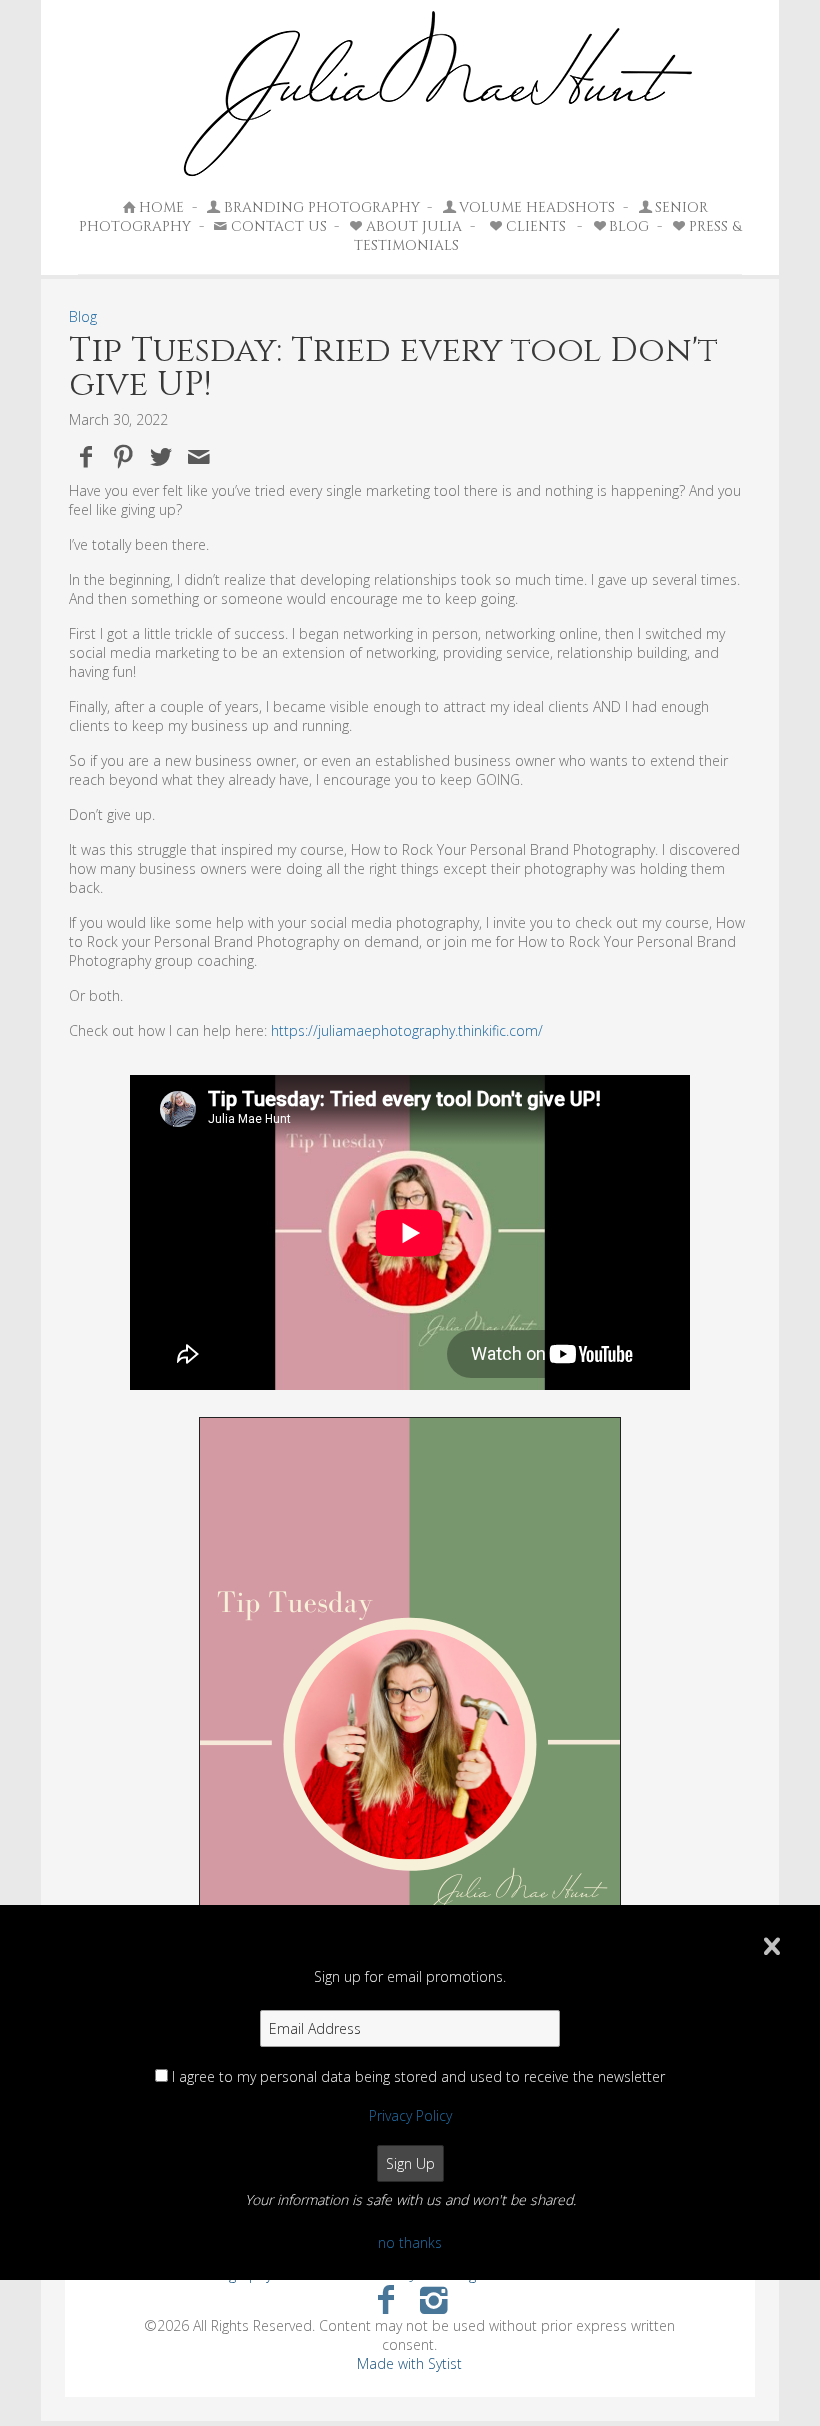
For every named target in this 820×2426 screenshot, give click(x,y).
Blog (83, 316)
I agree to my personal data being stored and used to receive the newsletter (418, 2076)
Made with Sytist (409, 2363)
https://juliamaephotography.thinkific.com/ (407, 1030)
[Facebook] (385, 2298)
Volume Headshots (537, 207)
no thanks (410, 2242)
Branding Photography (322, 207)
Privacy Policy (410, 2115)
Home (161, 207)
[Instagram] (434, 2298)
